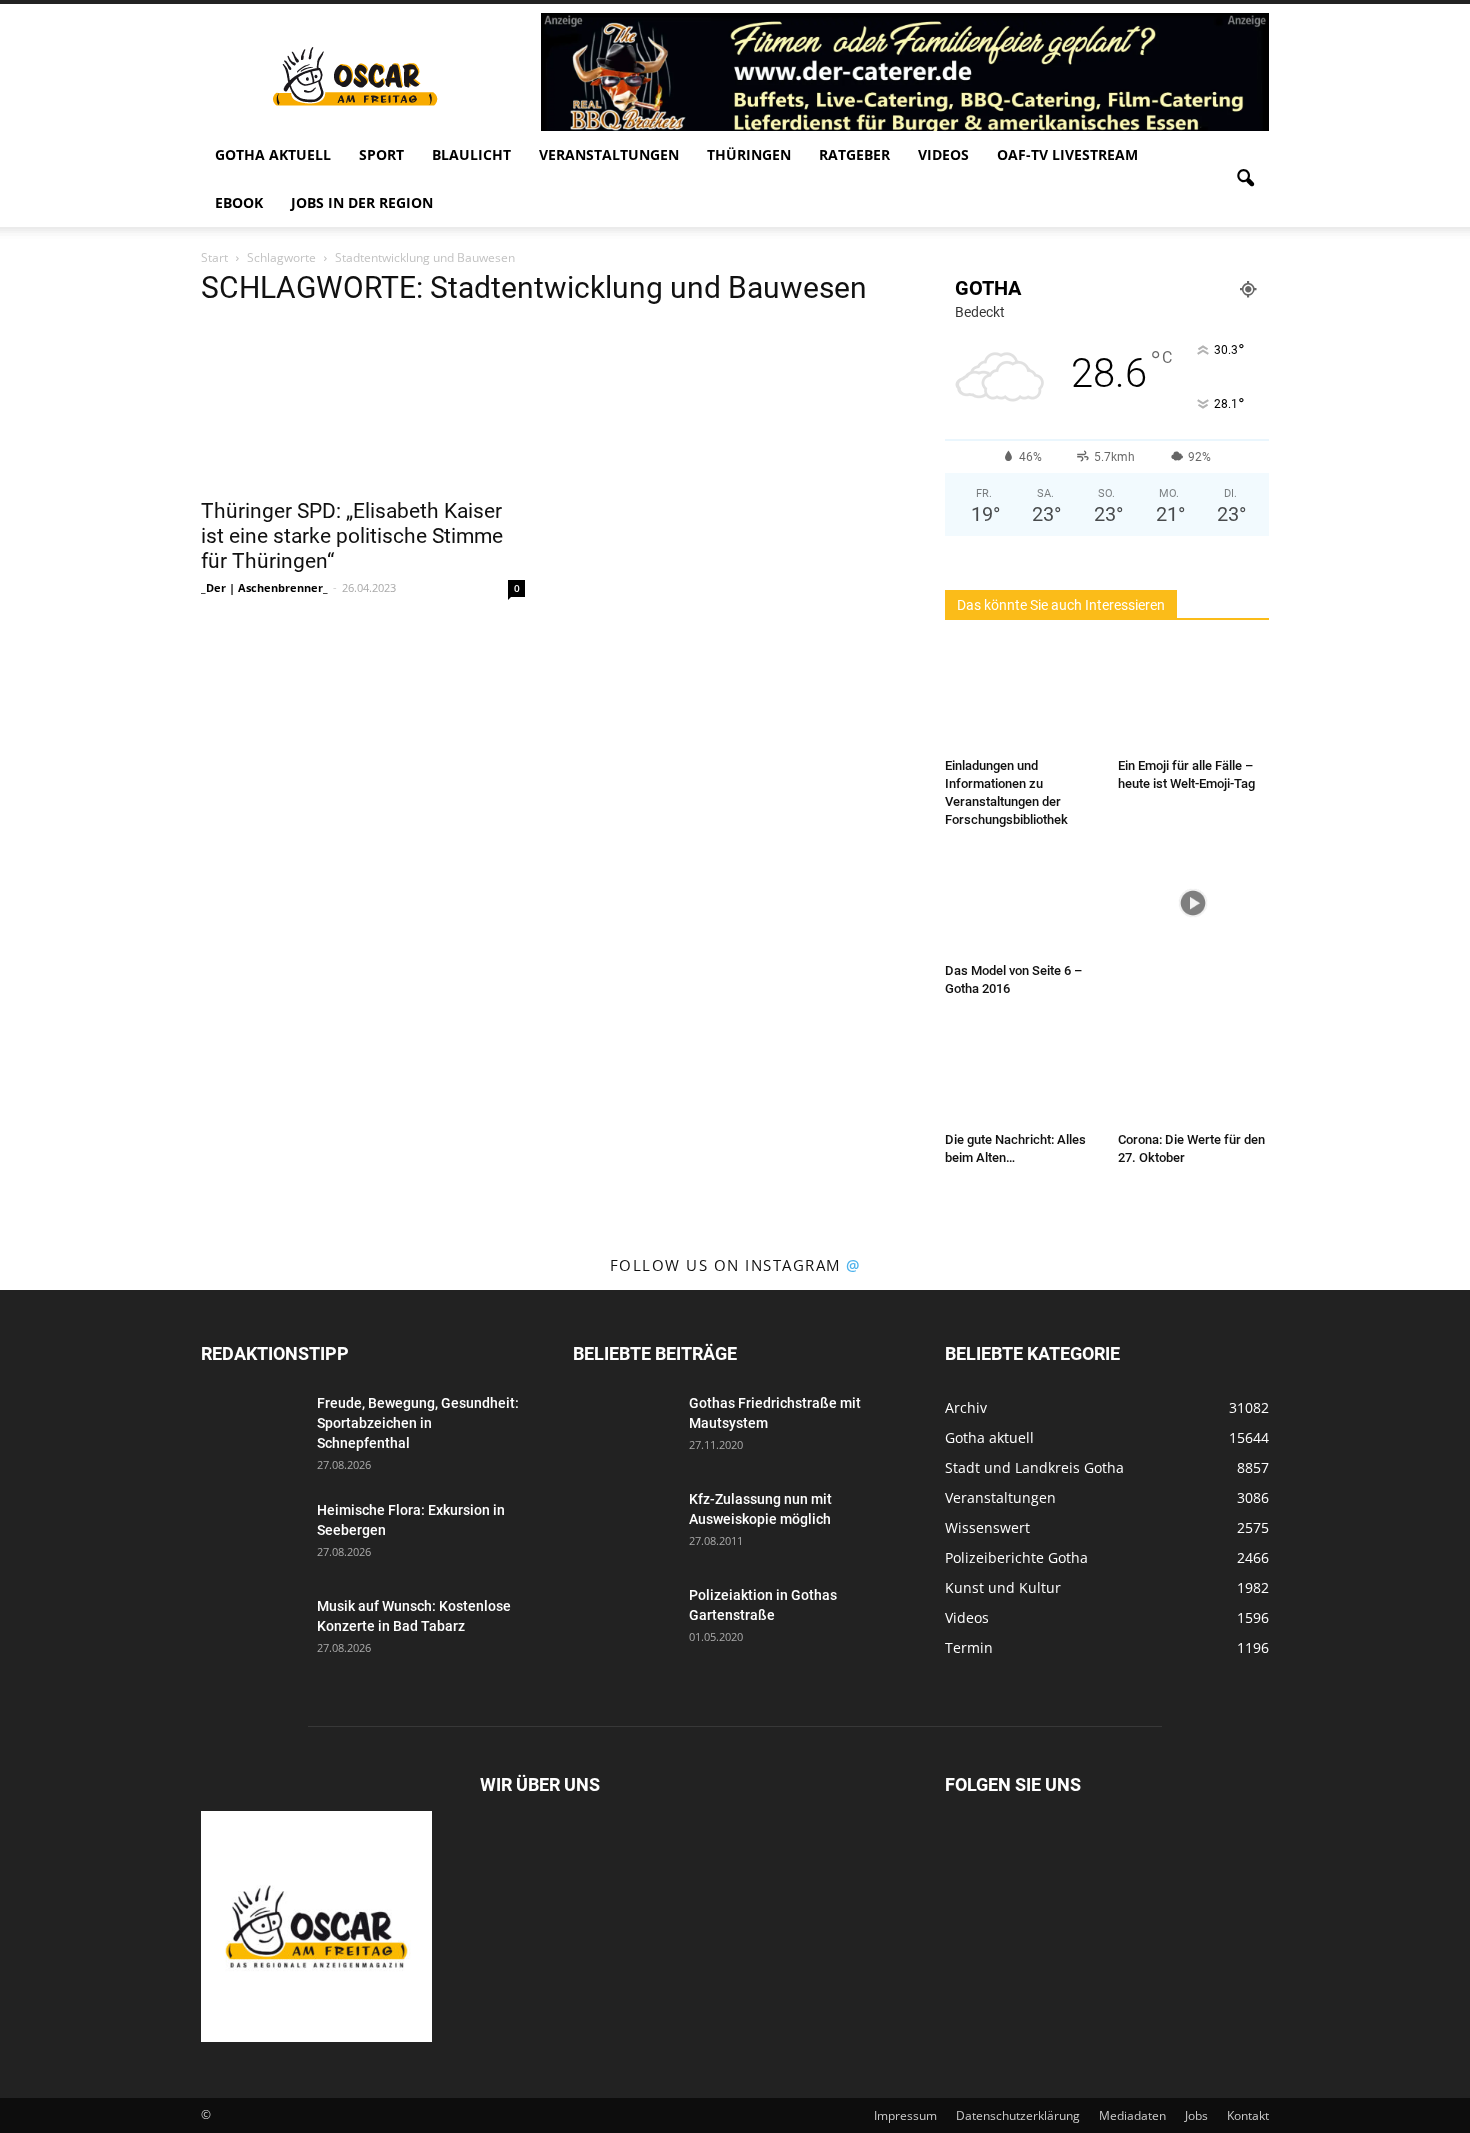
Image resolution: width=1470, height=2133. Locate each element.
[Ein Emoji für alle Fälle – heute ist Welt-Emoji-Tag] (1194, 698)
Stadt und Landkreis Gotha (1034, 1467)
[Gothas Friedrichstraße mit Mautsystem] (623, 1428)
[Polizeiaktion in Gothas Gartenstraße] (623, 1620)
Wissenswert (987, 1527)
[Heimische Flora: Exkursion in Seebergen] (251, 1535)
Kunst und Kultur (1003, 1587)
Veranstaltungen (609, 154)
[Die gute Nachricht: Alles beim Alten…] (1021, 1072)
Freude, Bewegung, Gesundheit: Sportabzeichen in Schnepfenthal (418, 1423)
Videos (943, 154)
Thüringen (749, 154)
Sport (381, 154)
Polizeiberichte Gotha (1016, 1557)
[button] (1245, 179)
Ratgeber (854, 154)
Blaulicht (471, 154)
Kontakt (1248, 2115)
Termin (969, 1647)
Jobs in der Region (362, 202)
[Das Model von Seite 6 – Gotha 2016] (1021, 903)
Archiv (966, 1407)
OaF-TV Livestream (1067, 154)
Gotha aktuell (273, 154)
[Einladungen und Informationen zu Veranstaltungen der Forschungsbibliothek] (1021, 698)
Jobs (1196, 2115)
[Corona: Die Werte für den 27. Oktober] (1194, 1072)
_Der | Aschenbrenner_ (264, 587)
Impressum (905, 2115)
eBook (239, 202)
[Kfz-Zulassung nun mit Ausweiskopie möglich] (623, 1524)
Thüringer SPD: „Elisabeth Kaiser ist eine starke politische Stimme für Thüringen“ (352, 536)
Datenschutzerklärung (1018, 2115)
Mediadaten (1132, 2115)
